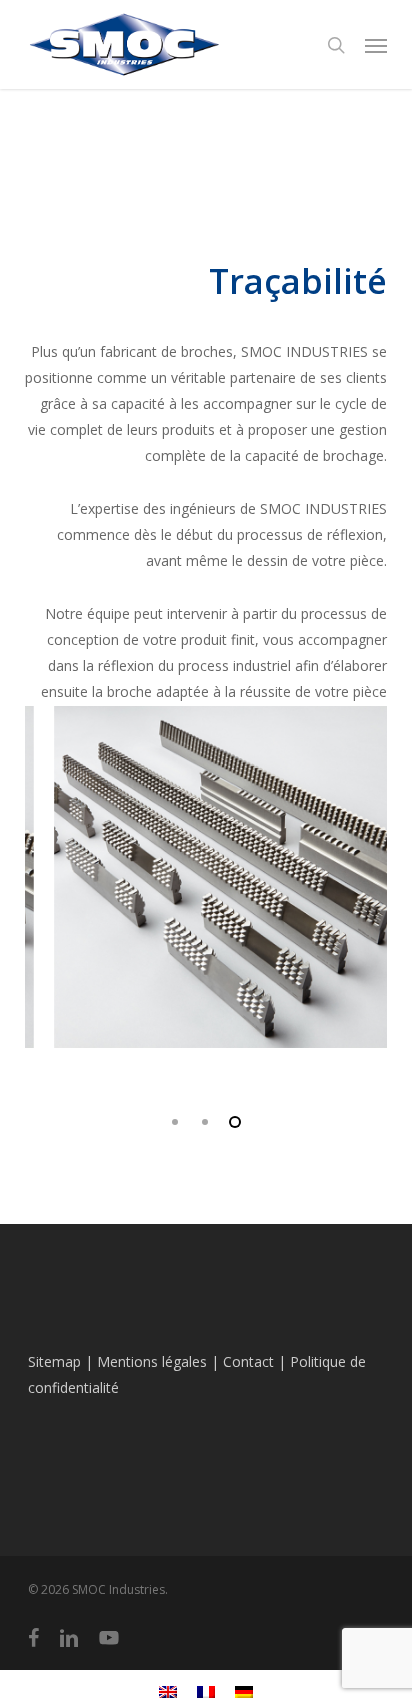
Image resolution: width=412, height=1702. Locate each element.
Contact (248, 1361)
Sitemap (54, 1361)
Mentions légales (152, 1361)
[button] (376, 45)
